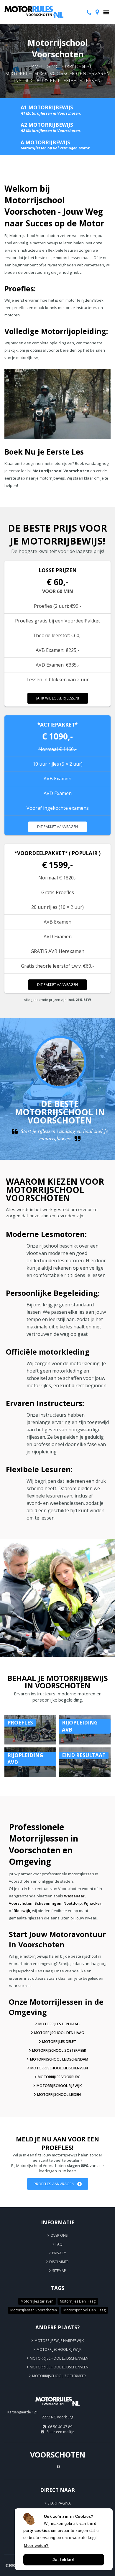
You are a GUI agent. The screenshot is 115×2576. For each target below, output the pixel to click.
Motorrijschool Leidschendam (59, 2059)
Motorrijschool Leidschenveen (59, 2358)
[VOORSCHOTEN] (57, 2408)
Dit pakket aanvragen (57, 827)
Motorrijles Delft (59, 2042)
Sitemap (59, 2271)
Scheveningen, (49, 1903)
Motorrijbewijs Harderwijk (59, 2341)
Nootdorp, (73, 1903)
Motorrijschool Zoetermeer (59, 2050)
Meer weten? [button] (36, 2546)
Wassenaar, (75, 1896)
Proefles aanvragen (54, 2184)
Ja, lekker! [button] (64, 2560)
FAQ (59, 2244)
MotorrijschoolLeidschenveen (59, 2068)
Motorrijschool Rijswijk (59, 2086)
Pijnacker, (93, 1903)
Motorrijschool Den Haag (59, 2033)
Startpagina (59, 2503)
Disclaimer (59, 2262)
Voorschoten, (21, 1903)
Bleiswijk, (22, 1911)
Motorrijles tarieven (37, 2301)
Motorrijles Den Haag (59, 2024)
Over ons (59, 2235)
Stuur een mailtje (60, 2432)
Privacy (59, 2253)
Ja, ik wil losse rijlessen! (58, 698)
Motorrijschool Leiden (59, 2095)
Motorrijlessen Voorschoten (34, 2310)
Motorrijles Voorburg (59, 2077)
